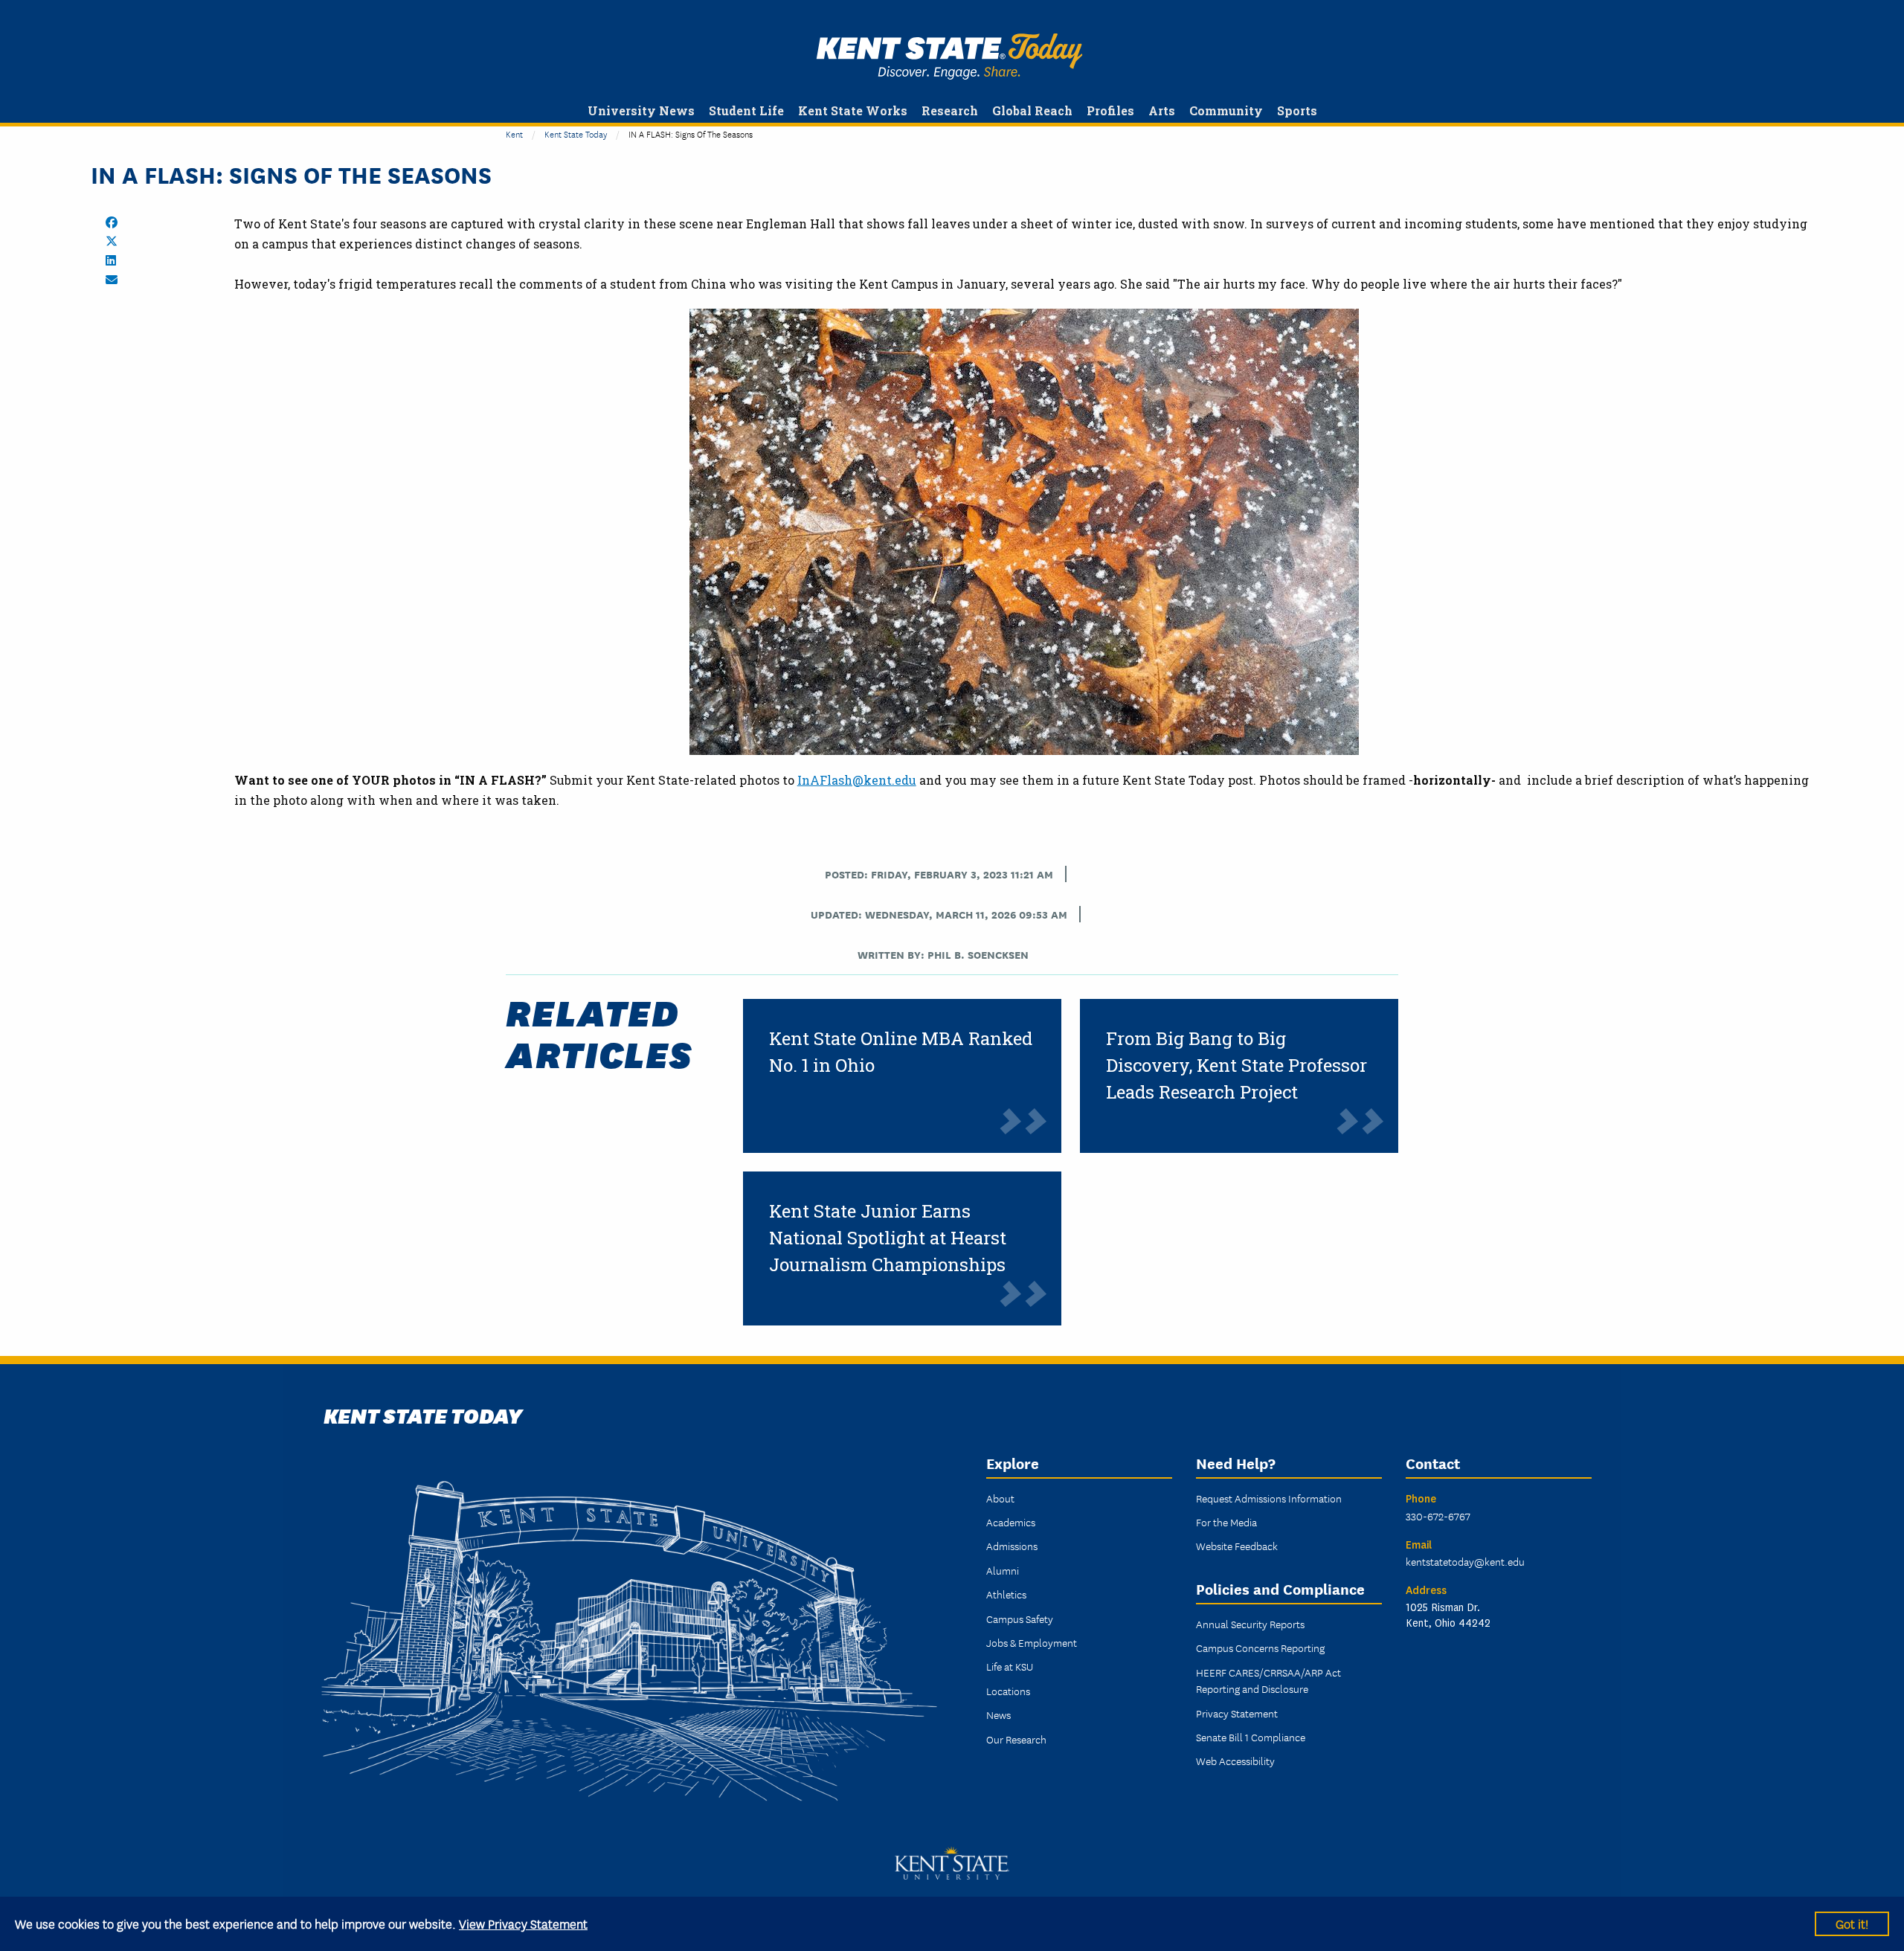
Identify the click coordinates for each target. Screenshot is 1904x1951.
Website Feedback (1237, 1546)
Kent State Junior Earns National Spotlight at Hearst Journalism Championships (888, 1238)
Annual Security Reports (1250, 1624)
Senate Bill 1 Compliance (1251, 1737)
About (1000, 1498)
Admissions (1012, 1546)
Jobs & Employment (1032, 1642)
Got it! (1852, 1923)
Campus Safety (1020, 1619)
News (998, 1714)
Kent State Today (949, 57)
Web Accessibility (1235, 1761)
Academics (1011, 1522)
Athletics (1006, 1594)
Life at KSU (1010, 1666)
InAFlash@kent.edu (857, 780)
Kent (514, 134)
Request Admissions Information (1269, 1498)
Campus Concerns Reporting (1260, 1648)
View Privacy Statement (523, 1923)
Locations (1008, 1691)
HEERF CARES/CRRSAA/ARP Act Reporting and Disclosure (1268, 1680)
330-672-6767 (1438, 1516)
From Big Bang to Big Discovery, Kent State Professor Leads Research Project (1236, 1065)
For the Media (1226, 1522)
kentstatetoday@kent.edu (1465, 1561)
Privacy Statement (1237, 1713)
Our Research (1016, 1739)
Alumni (1003, 1570)
